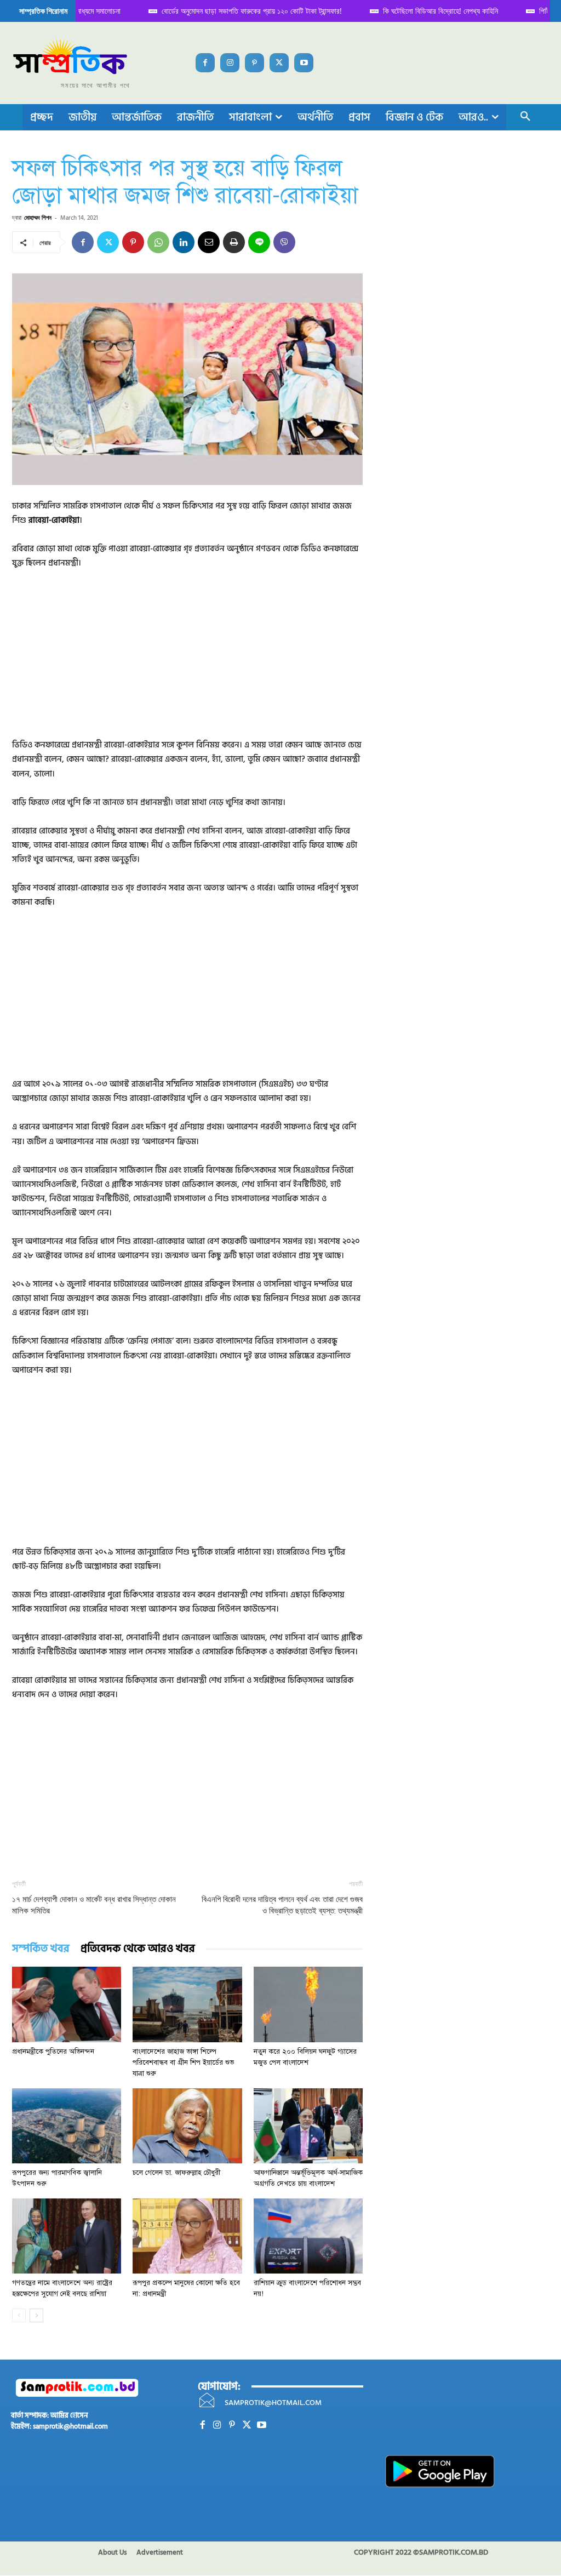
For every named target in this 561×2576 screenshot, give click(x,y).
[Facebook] (205, 63)
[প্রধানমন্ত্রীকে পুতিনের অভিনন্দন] (67, 2004)
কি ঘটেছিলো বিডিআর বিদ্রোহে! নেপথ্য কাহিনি (427, 11)
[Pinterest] (254, 63)
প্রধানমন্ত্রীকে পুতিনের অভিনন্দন (53, 2052)
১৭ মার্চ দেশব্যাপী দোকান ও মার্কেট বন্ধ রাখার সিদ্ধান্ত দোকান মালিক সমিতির (94, 1905)
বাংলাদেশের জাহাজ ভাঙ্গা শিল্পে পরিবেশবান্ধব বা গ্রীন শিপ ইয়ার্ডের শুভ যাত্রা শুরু (183, 2063)
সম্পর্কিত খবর (41, 1949)
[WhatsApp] (158, 242)
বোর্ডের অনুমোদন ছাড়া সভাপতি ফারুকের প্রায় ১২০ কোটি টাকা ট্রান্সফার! (238, 11)
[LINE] (259, 242)
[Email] (209, 242)
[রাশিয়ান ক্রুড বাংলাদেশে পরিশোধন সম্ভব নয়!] (308, 2236)
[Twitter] (279, 63)
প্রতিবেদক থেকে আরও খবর (138, 1949)
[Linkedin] (184, 242)
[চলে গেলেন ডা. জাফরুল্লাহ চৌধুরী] (187, 2126)
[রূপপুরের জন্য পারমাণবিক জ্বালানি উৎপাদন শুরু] (67, 2126)
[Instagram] (230, 63)
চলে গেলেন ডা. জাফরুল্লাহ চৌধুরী (176, 2173)
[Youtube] (304, 63)
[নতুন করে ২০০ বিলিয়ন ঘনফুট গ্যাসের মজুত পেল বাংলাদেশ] (308, 2004)
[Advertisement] (187, 661)
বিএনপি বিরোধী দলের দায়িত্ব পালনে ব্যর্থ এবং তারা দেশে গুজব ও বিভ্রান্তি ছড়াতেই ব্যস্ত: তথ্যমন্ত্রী (282, 1905)
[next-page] (36, 2315)
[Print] (234, 242)
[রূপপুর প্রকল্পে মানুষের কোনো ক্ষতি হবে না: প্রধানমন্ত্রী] (187, 2236)
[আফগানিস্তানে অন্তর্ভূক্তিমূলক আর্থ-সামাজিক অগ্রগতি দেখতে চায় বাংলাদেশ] (308, 2126)
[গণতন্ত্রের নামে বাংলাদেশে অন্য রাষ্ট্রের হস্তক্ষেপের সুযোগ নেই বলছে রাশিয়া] (67, 2236)
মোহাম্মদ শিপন (38, 217)
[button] (525, 117)
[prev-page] (19, 2315)
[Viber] (284, 242)
